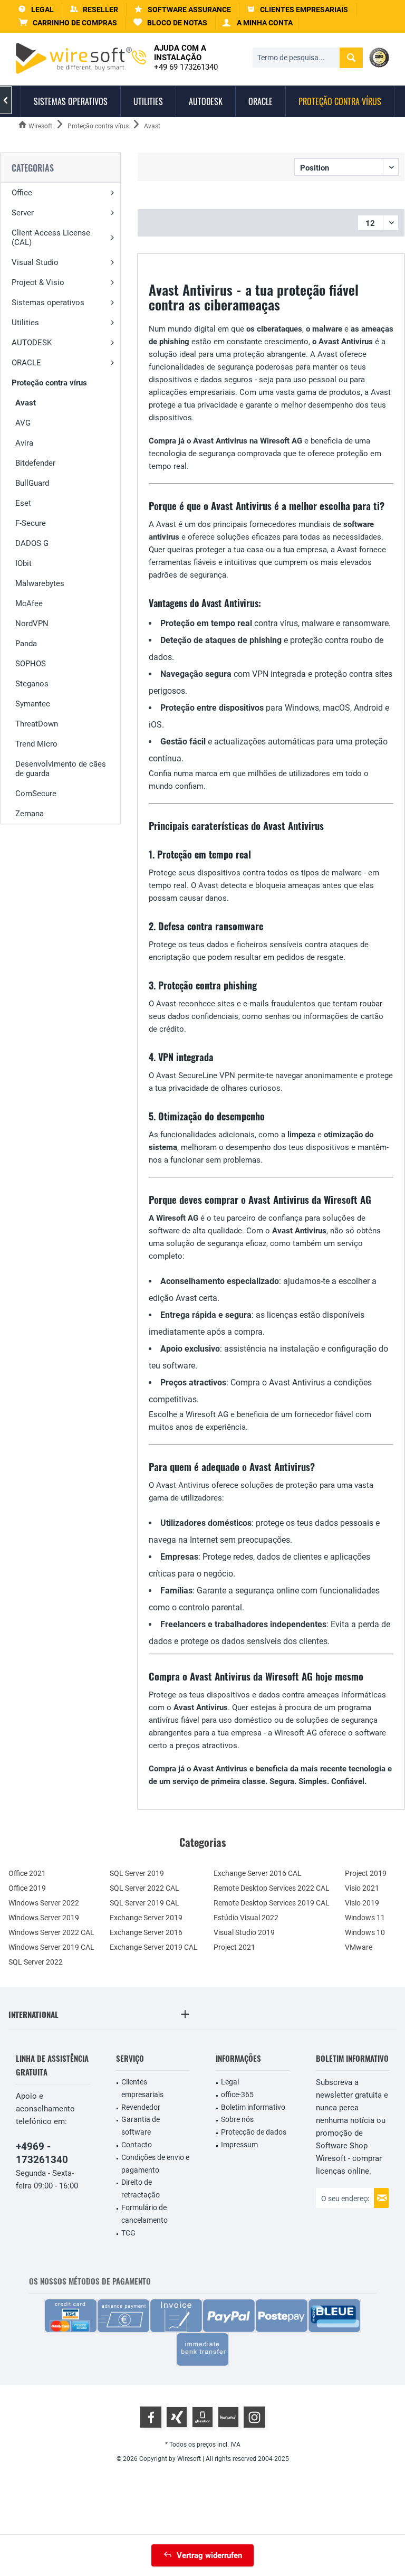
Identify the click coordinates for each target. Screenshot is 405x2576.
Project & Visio (38, 282)
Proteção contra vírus (49, 383)
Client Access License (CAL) (51, 238)
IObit (23, 563)
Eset (23, 503)
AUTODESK (32, 343)
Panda (26, 644)
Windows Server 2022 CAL (51, 1932)
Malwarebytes (40, 583)
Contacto (137, 2145)
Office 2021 (27, 1873)
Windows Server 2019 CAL (51, 1947)
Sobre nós (237, 2119)
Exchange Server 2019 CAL (154, 1947)
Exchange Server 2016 (146, 1932)
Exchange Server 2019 (146, 1918)
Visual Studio (35, 262)
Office (22, 193)
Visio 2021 (362, 1888)
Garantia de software (141, 2126)
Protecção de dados (254, 2132)
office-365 (237, 2094)
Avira (24, 443)
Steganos (32, 684)
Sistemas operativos (48, 303)
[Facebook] (151, 2417)
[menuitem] (68, 23)
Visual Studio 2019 (244, 1932)
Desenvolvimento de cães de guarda (61, 769)
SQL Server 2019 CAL (144, 1903)
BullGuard (32, 483)
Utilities (25, 323)
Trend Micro (36, 744)
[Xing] (177, 2417)
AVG (23, 423)
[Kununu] (228, 2417)
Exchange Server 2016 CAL (258, 1873)
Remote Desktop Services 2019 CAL (272, 1903)
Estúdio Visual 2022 (246, 1918)
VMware (359, 1947)
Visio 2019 (362, 1903)
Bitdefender (35, 463)
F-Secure (31, 523)
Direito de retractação (141, 2188)
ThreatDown (37, 724)
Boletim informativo (253, 2107)
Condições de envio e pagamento (155, 2164)
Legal (230, 2082)
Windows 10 (365, 1932)
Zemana (30, 814)
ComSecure (36, 794)
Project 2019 (366, 1873)
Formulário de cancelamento (144, 2214)
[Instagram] (254, 2417)
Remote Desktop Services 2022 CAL (272, 1888)
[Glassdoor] (202, 2417)
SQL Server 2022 (36, 1962)
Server (23, 213)
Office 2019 (27, 1888)
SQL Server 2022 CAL (144, 1888)
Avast (26, 403)
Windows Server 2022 (44, 1903)
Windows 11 (365, 1918)
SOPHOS (31, 664)
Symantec (33, 704)
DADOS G (32, 543)
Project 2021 (234, 1947)
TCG (128, 2233)
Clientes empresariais (142, 2088)
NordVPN (32, 624)
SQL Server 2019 (137, 1873)
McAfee (29, 603)
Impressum (239, 2145)
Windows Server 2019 (44, 1918)
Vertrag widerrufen (209, 2555)
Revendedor (141, 2107)
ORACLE (26, 363)
